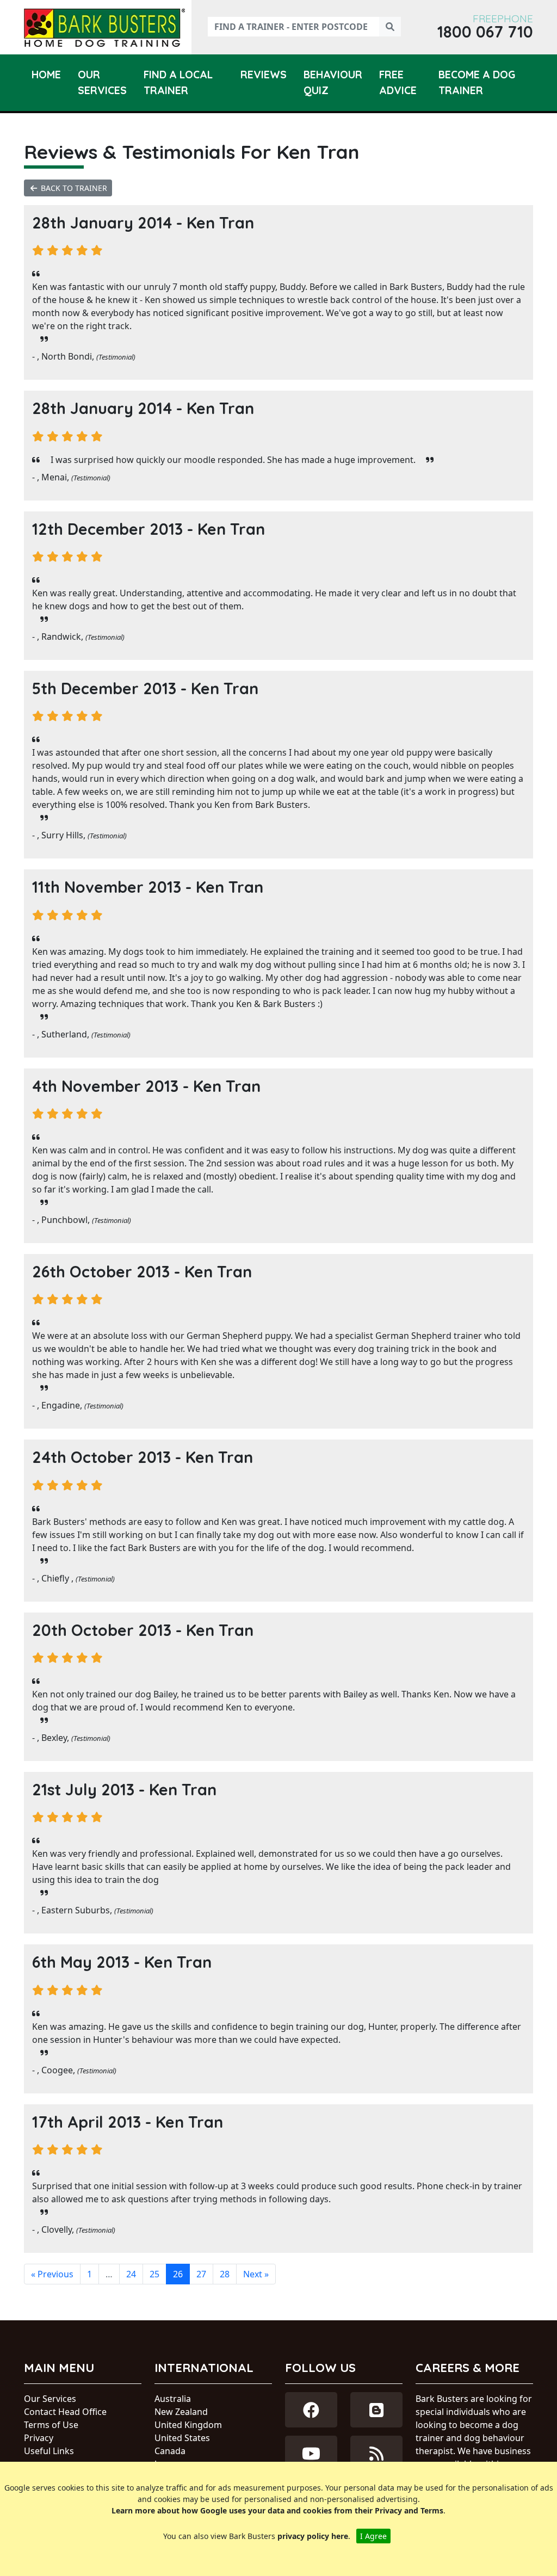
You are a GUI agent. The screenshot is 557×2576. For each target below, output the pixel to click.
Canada (170, 2451)
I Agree (373, 2536)
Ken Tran (220, 223)
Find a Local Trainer (178, 82)
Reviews (264, 75)
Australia (173, 2399)
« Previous (52, 2274)
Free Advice (398, 82)
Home (46, 75)
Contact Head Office (65, 2412)
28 (225, 2274)
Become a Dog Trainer (477, 82)
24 (131, 2274)
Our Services (102, 82)
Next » (256, 2274)
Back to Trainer (73, 188)
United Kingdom (188, 2425)
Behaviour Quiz (333, 82)
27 (201, 2274)
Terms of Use (51, 2425)
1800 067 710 (485, 32)
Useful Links (49, 2451)
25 (154, 2274)
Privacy (39, 2438)
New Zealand (181, 2412)
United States (182, 2438)
